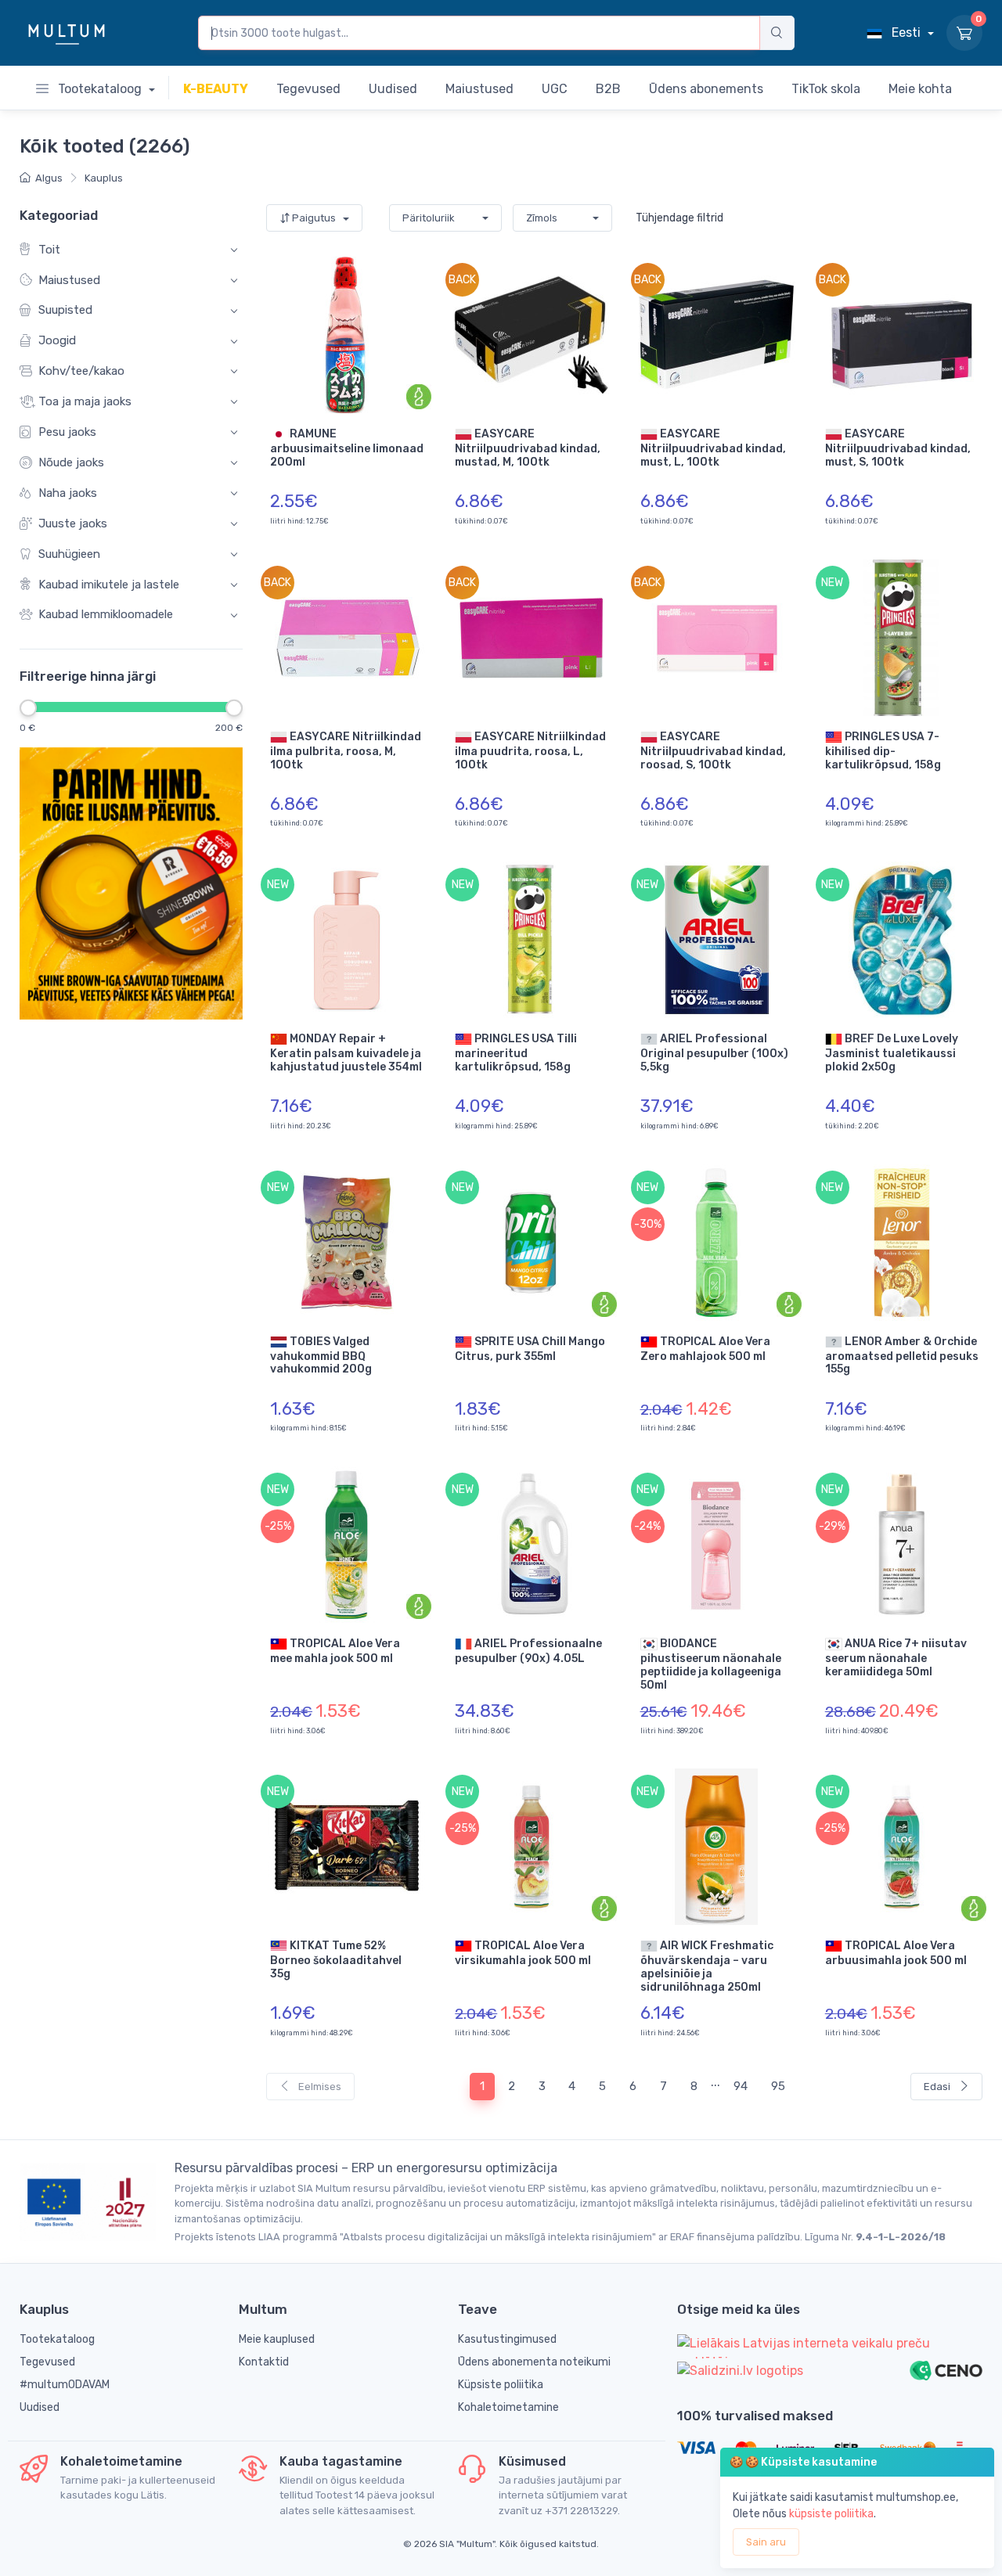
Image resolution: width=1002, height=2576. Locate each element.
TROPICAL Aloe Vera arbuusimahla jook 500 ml (896, 1953)
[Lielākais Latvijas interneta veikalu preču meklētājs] (830, 2346)
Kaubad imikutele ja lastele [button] (109, 585)
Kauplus (104, 178)
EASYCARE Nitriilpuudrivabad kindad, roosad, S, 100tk (713, 750)
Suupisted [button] (65, 311)
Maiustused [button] (69, 280)
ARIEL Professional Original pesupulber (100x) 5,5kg (714, 1053)
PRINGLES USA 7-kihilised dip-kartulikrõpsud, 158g (883, 750)
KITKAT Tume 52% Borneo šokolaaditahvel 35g (336, 1960)
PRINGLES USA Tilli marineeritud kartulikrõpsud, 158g (516, 1053)
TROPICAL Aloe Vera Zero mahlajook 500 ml (705, 1348)
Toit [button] (49, 250)
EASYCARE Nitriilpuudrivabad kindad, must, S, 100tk (898, 448)
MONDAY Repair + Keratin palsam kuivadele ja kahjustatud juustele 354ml (346, 1053)
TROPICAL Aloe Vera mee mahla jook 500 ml (335, 1651)
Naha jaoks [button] (68, 493)
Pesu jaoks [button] (67, 432)
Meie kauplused (277, 2339)
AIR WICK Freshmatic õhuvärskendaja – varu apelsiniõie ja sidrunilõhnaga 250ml (707, 1966)
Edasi (938, 2087)
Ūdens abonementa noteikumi (534, 2362)
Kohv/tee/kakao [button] (81, 372)
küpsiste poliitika (831, 2514)
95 (778, 2086)
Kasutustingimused (507, 2339)
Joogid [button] (57, 341)
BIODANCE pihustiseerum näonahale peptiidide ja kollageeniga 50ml (711, 1664)
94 (741, 2086)
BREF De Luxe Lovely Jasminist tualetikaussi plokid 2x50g (892, 1053)
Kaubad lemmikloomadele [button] (106, 615)
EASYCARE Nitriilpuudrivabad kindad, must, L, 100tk (713, 448)
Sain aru (766, 2542)
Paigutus (314, 218)
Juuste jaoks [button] (73, 523)
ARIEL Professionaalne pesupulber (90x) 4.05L (528, 1651)
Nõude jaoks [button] (71, 462)
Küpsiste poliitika (501, 2385)
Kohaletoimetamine (508, 2407)
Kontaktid (264, 2362)
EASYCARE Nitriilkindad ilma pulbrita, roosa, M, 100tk (346, 750)
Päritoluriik (429, 218)
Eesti (906, 32)
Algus (49, 178)
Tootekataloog (100, 89)
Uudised (40, 2407)
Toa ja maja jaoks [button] (85, 401)
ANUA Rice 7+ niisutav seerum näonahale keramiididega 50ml (896, 1658)
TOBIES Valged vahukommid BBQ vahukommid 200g (321, 1355)
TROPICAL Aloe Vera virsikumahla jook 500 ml (523, 1953)
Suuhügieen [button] (69, 554)
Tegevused (47, 2362)
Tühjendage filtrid (679, 218)
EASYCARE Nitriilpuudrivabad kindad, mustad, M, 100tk (528, 448)
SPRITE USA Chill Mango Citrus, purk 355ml (530, 1348)
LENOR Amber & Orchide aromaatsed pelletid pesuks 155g (902, 1355)
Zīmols (542, 218)
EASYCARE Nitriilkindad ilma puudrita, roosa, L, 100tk (530, 750)
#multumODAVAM (65, 2385)
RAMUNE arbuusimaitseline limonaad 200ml (347, 448)
